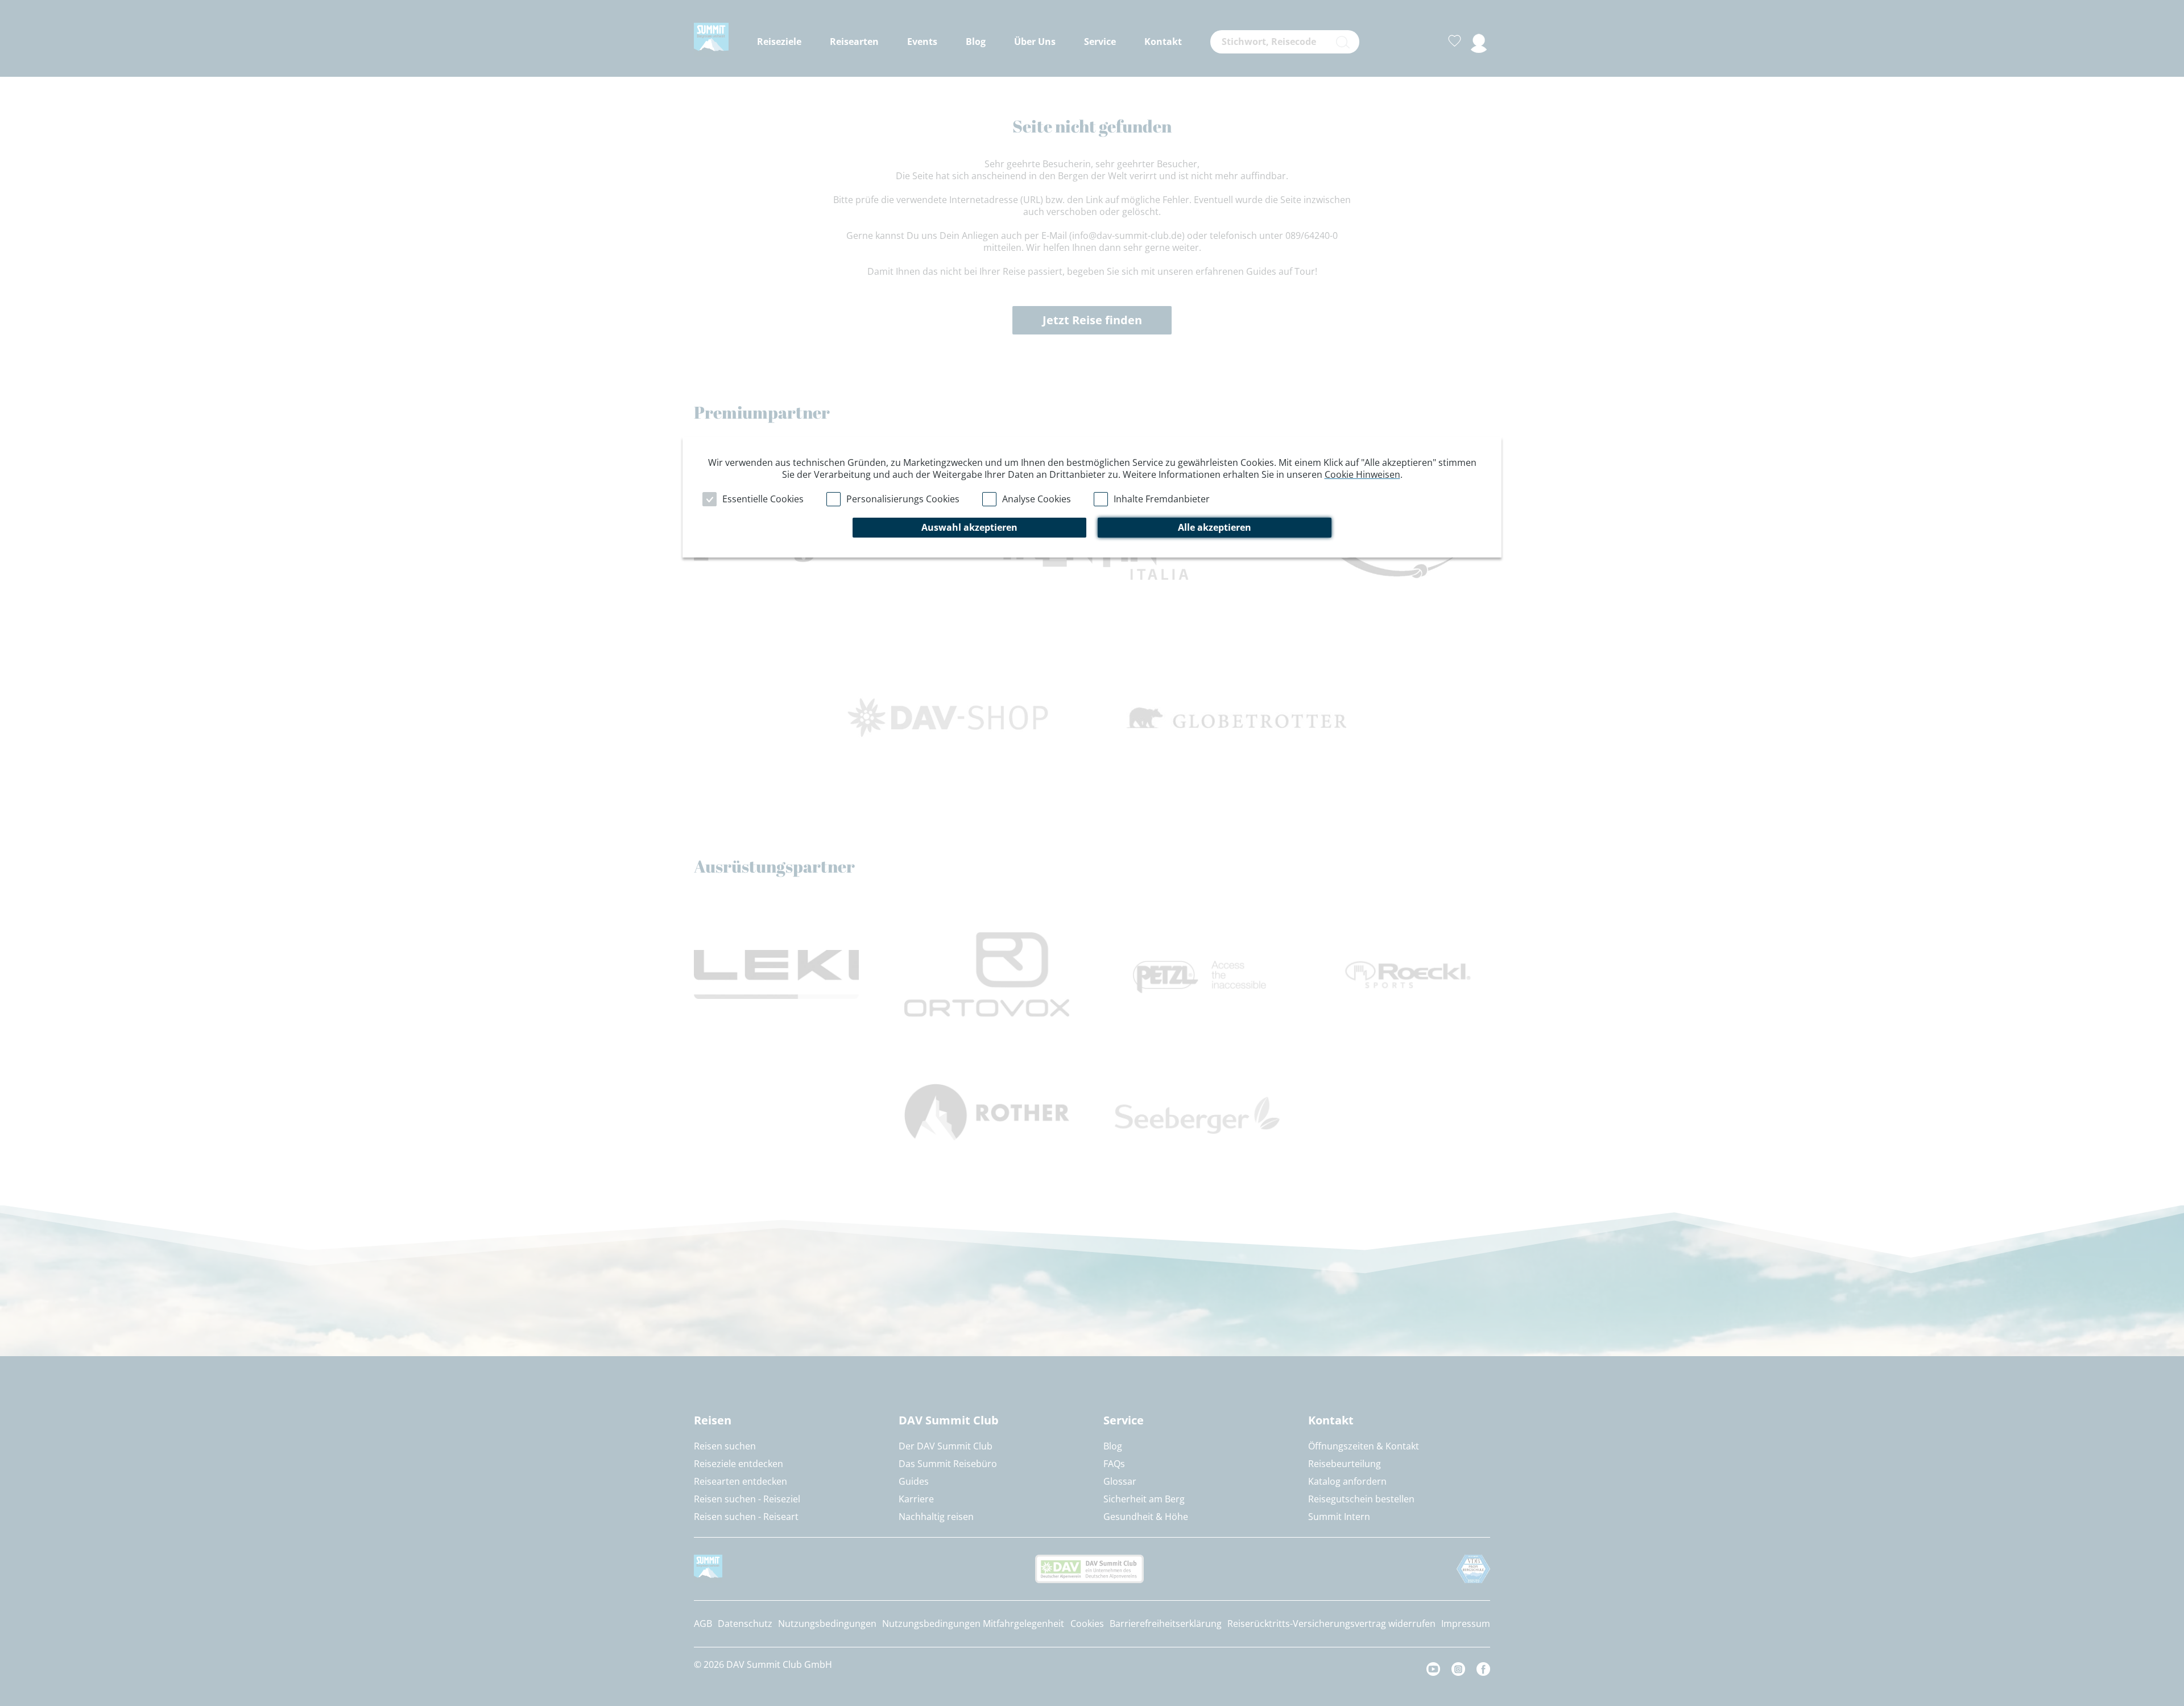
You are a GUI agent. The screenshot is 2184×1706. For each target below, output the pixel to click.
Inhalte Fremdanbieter (1162, 499)
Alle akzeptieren (1215, 527)
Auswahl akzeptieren (969, 527)
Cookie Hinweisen (1362, 474)
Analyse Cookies (1037, 499)
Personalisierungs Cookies (903, 499)
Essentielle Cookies (763, 499)
